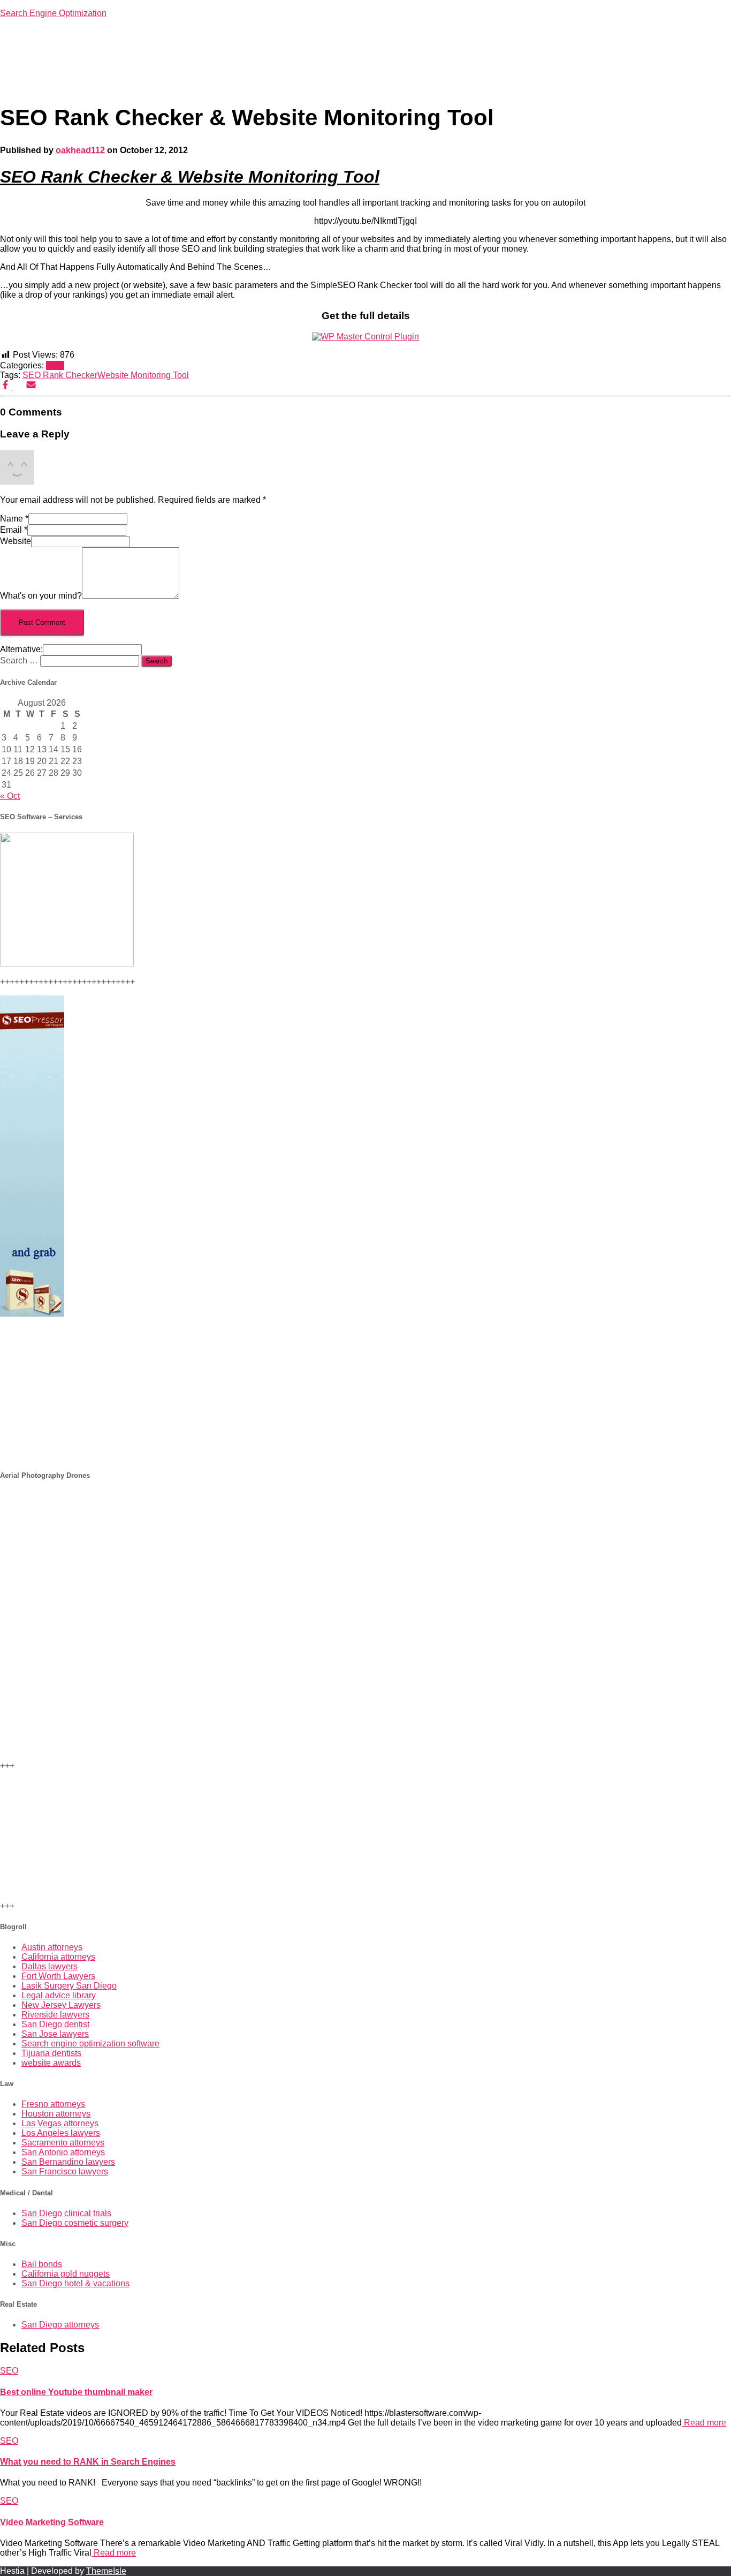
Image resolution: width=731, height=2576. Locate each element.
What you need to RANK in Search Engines (88, 2462)
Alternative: (21, 649)
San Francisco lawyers (65, 2171)
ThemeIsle (106, 2571)
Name (14, 519)
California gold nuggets (66, 2274)
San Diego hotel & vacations (75, 2283)
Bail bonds (42, 2264)
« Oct (10, 796)
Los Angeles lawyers (61, 2133)
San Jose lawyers (55, 2034)
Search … (20, 660)
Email (14, 530)
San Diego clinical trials (66, 2213)
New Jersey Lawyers (61, 2005)
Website (16, 541)
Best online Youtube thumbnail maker (76, 2392)
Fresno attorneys (53, 2104)
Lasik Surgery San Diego (69, 1986)
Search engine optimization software (90, 2044)
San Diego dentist (55, 2024)
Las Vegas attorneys (60, 2123)
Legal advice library (59, 1995)
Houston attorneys (56, 2114)
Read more (704, 2423)
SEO (55, 365)
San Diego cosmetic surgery (75, 2223)
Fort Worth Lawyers (58, 1976)
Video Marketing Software (52, 2522)
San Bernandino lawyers (68, 2162)
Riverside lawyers (55, 2015)
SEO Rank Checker (60, 375)
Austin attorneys (52, 1947)
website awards (51, 2063)
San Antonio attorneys (63, 2152)
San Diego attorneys (60, 2325)
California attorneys (58, 1957)
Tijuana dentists (51, 2053)
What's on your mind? (41, 596)
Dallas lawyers (50, 1966)
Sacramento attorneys (63, 2143)
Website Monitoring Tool (143, 375)
